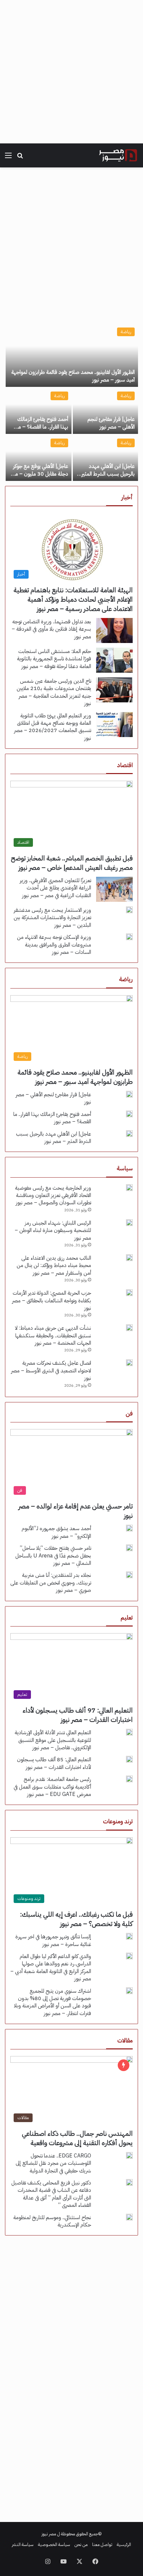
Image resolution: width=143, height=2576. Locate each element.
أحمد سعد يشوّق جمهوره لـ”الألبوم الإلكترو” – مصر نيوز (56, 1532)
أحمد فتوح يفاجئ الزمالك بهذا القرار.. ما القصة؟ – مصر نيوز (40, 427)
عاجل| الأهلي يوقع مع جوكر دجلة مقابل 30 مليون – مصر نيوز (39, 474)
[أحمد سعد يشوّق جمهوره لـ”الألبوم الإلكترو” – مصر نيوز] (129, 1528)
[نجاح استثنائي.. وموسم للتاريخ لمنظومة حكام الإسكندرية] (129, 2217)
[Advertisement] (71, 72)
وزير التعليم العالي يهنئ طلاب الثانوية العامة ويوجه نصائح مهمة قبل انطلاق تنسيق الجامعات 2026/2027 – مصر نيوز (53, 727)
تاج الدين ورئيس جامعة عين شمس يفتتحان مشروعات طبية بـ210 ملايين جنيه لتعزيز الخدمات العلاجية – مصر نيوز (54, 692)
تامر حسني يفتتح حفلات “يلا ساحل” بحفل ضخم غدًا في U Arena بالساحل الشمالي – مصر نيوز (53, 1556)
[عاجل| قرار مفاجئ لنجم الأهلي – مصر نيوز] (105, 411)
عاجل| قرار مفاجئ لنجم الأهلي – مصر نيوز (111, 423)
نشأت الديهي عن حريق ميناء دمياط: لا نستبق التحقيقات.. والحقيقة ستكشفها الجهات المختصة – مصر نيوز (53, 1336)
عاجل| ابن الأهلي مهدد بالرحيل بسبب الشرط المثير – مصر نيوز (106, 474)
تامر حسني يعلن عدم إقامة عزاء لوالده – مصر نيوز (75, 1511)
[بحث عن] (20, 158)
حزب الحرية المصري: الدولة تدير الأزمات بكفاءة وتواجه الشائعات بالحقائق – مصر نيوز (52, 1301)
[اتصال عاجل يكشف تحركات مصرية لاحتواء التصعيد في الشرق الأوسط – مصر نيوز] (129, 1363)
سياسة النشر (23, 2544)
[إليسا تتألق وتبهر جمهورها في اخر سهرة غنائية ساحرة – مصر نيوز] (129, 1936)
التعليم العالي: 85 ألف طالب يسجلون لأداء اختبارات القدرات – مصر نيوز (54, 1763)
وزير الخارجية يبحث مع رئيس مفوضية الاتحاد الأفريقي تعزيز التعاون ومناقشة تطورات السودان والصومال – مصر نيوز (53, 1195)
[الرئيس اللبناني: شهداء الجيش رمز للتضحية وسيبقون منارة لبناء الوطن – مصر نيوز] (129, 1223)
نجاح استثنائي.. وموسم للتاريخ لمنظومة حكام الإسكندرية (52, 2221)
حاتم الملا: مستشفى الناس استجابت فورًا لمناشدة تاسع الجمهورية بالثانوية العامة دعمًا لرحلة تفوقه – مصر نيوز (54, 659)
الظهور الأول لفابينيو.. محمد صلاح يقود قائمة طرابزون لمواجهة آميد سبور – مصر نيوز (73, 376)
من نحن (81, 2544)
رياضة (126, 332)
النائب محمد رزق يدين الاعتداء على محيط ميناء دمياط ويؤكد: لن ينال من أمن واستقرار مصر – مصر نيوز (54, 1265)
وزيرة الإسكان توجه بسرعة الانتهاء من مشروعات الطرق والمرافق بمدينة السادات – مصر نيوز (54, 945)
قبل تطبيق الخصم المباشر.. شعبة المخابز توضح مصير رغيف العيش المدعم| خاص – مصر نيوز (72, 863)
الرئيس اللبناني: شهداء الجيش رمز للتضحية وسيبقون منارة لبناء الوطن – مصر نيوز (53, 1230)
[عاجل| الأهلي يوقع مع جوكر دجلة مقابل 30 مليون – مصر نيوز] (39, 458)
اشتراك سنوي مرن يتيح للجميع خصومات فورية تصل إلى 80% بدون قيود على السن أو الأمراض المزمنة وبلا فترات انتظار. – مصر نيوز (53, 2002)
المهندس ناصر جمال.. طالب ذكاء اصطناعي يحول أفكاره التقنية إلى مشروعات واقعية (77, 2138)
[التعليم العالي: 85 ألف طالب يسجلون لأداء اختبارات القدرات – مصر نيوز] (129, 1759)
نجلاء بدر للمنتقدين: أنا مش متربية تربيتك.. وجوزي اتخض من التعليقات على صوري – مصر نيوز (51, 1583)
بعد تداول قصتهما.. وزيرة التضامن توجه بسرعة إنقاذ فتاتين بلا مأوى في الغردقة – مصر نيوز (51, 629)
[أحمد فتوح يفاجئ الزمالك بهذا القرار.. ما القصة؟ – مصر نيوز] (39, 411)
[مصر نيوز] (118, 155)
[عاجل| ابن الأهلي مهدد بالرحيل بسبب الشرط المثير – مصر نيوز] (105, 458)
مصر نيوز (49, 2534)
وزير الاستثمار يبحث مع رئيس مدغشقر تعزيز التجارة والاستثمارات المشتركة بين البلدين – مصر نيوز (52, 918)
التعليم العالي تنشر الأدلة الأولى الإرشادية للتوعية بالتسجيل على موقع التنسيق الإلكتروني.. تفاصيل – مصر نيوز (53, 1740)
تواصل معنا (102, 2544)
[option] (71, 403)
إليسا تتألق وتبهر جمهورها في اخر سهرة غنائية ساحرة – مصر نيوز (53, 1940)
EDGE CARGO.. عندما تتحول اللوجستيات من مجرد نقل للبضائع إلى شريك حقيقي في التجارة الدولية (53, 2163)
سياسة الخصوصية (54, 2544)
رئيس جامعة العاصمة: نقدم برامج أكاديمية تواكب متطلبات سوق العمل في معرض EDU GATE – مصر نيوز (52, 1787)
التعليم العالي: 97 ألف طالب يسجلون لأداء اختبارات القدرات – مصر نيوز (78, 1715)
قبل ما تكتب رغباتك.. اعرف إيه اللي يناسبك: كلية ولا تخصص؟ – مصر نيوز (76, 1919)
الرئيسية (124, 2544)
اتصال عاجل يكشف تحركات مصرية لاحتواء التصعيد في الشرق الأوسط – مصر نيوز (51, 1371)
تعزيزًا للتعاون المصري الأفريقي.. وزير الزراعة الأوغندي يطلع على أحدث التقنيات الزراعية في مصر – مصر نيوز (55, 888)
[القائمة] (8, 158)
